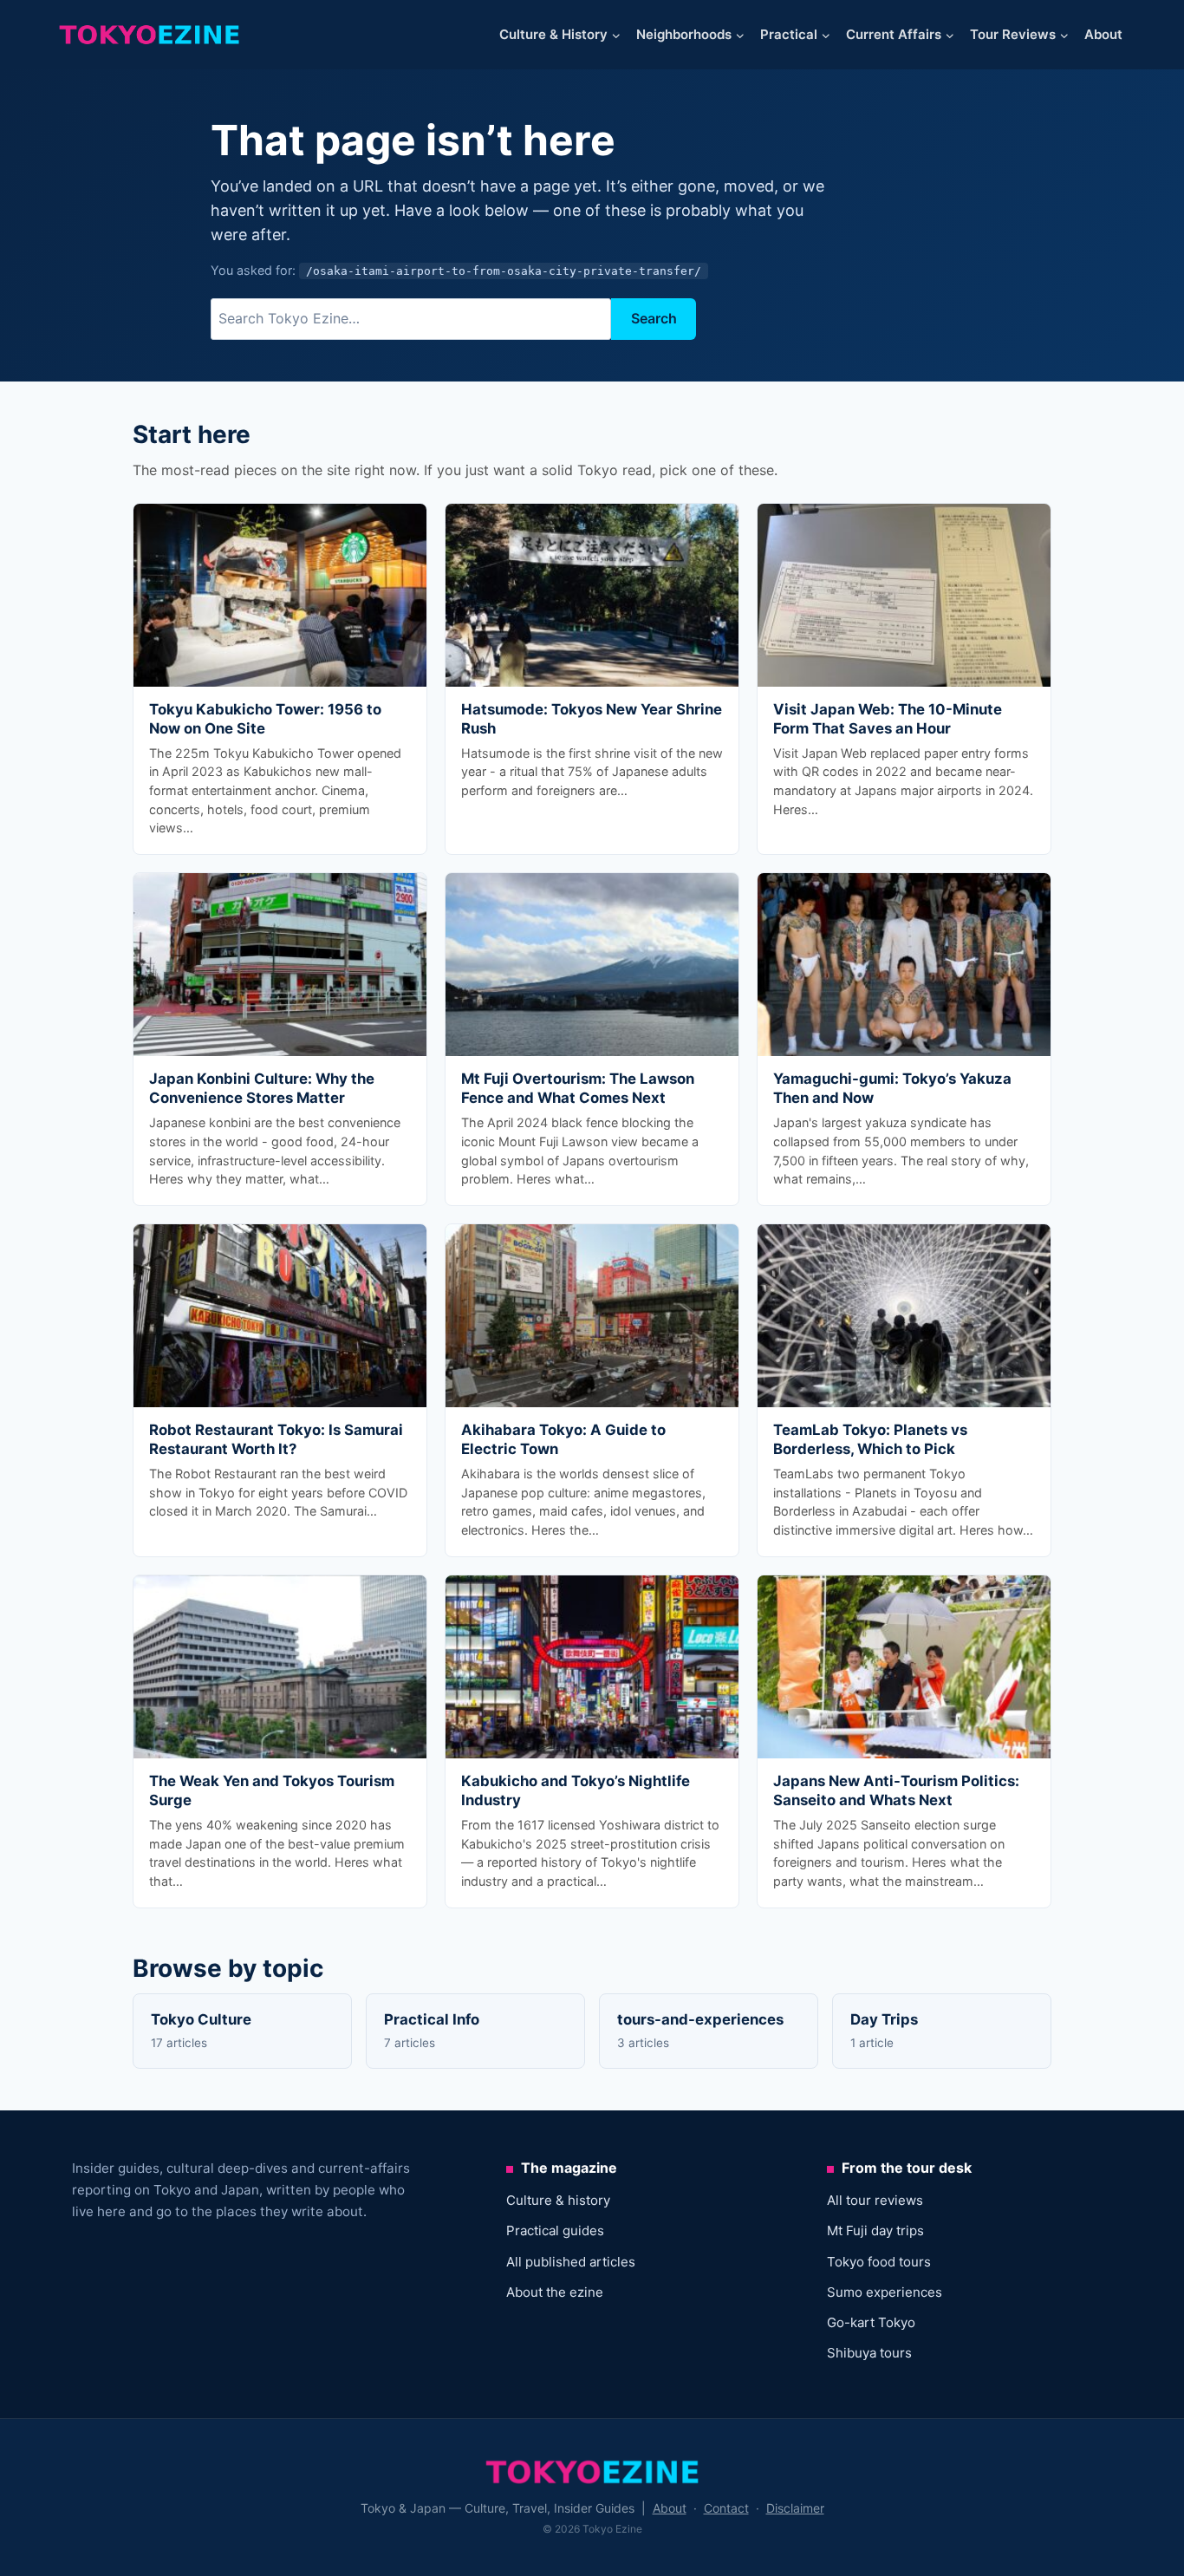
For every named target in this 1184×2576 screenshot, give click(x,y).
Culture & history (558, 2200)
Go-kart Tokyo (871, 2322)
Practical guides (555, 2230)
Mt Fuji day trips (875, 2230)
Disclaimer (795, 2508)
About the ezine (555, 2292)
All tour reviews (875, 2200)
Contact (726, 2508)
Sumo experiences (885, 2292)
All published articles (571, 2262)
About (1103, 34)
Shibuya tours (869, 2353)
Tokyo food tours (879, 2262)
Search (654, 318)
